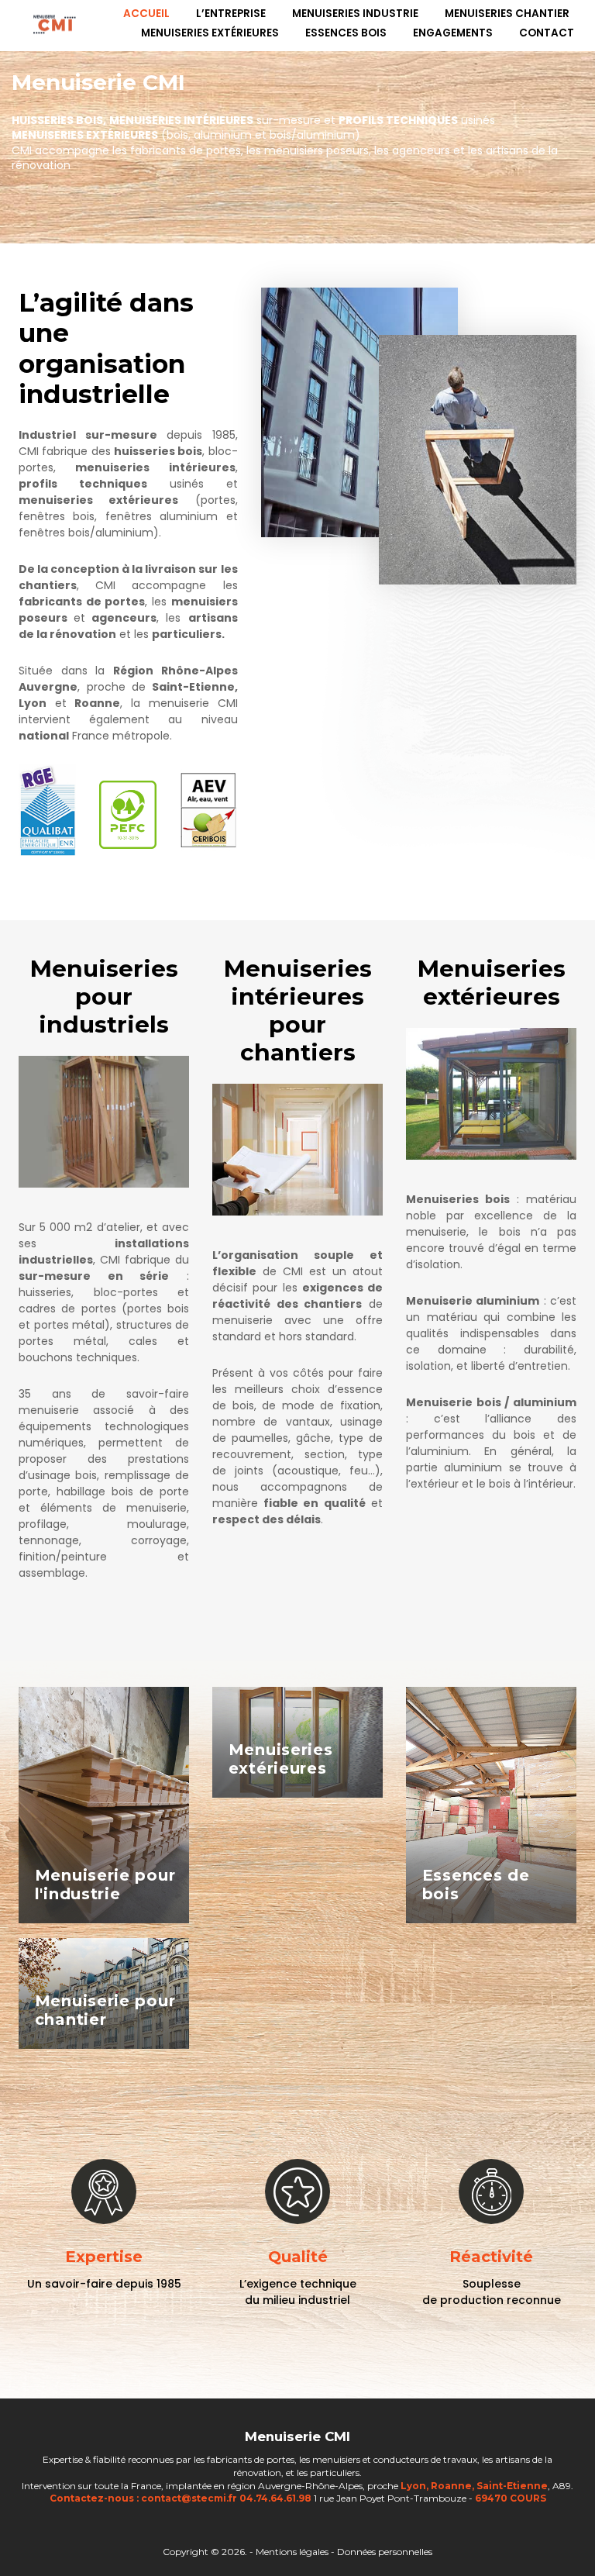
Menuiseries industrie (355, 14)
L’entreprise (231, 14)
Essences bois (346, 33)
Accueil (146, 14)
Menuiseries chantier (507, 14)
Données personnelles (385, 2552)
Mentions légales (293, 2552)
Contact (547, 33)
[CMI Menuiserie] (55, 24)
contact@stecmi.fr (189, 2498)
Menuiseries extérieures (210, 33)
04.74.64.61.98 (275, 2498)
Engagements (453, 33)
